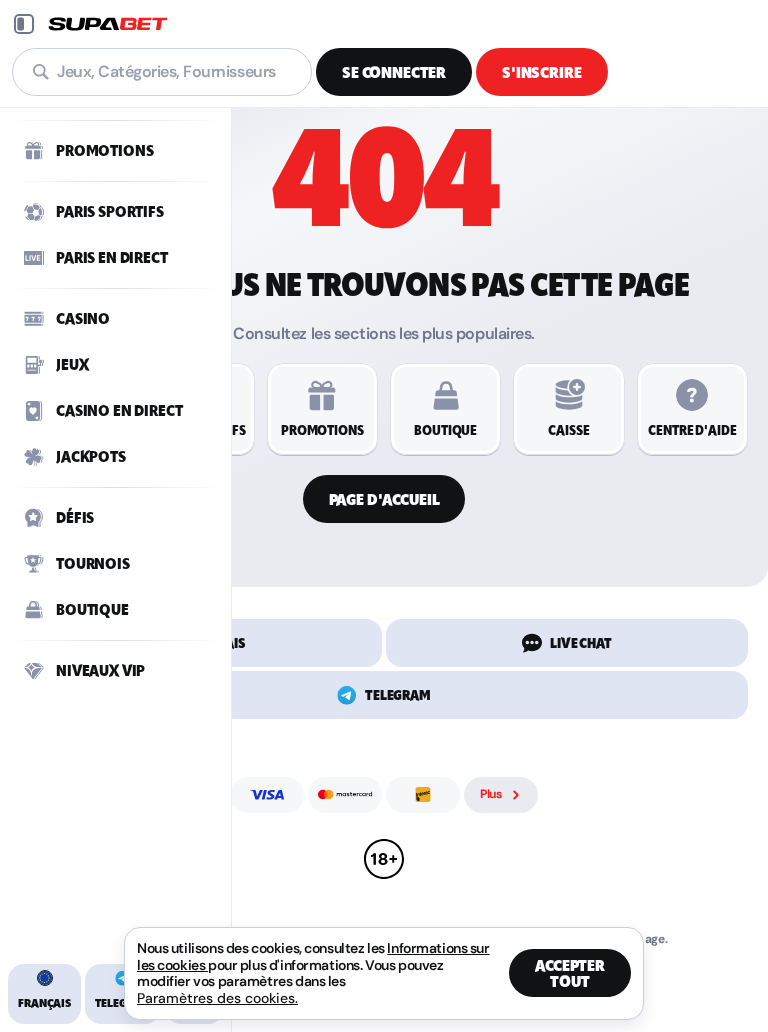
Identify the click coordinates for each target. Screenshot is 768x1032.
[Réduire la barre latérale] (24, 24)
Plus (491, 794)
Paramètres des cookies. (217, 998)
